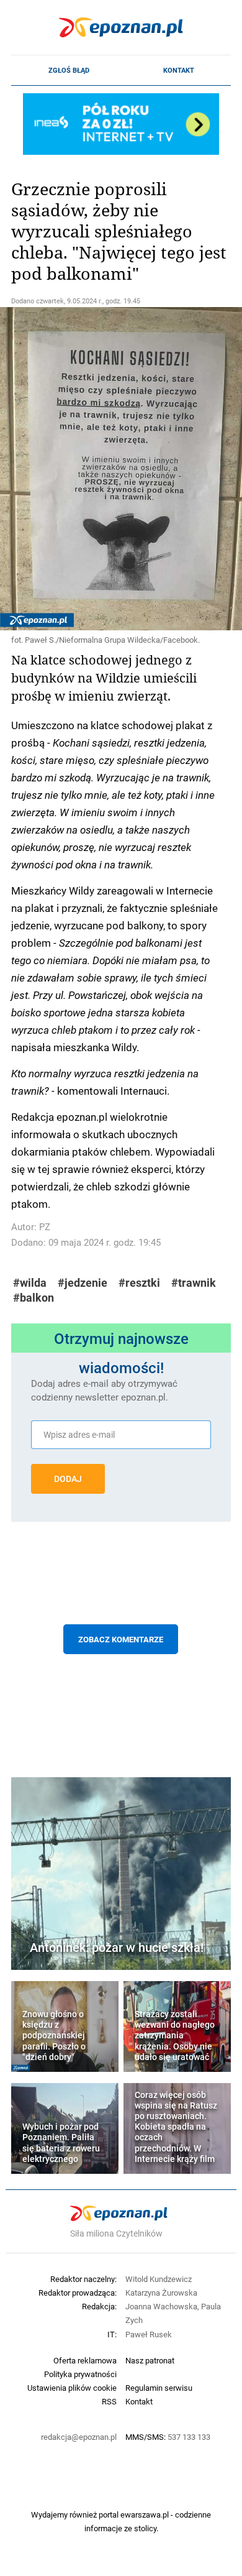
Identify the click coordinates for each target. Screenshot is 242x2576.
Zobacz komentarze (121, 1639)
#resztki (139, 1283)
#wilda (30, 1283)
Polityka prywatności (80, 2374)
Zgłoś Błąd (69, 70)
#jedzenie (83, 1283)
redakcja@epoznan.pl (79, 2437)
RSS (109, 2401)
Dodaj (68, 1479)
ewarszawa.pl (145, 2514)
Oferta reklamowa (85, 2360)
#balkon (34, 1298)
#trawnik (194, 1283)
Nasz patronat (150, 2360)
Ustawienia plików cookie (72, 2388)
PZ (45, 1227)
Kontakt (179, 70)
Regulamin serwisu (159, 2388)
